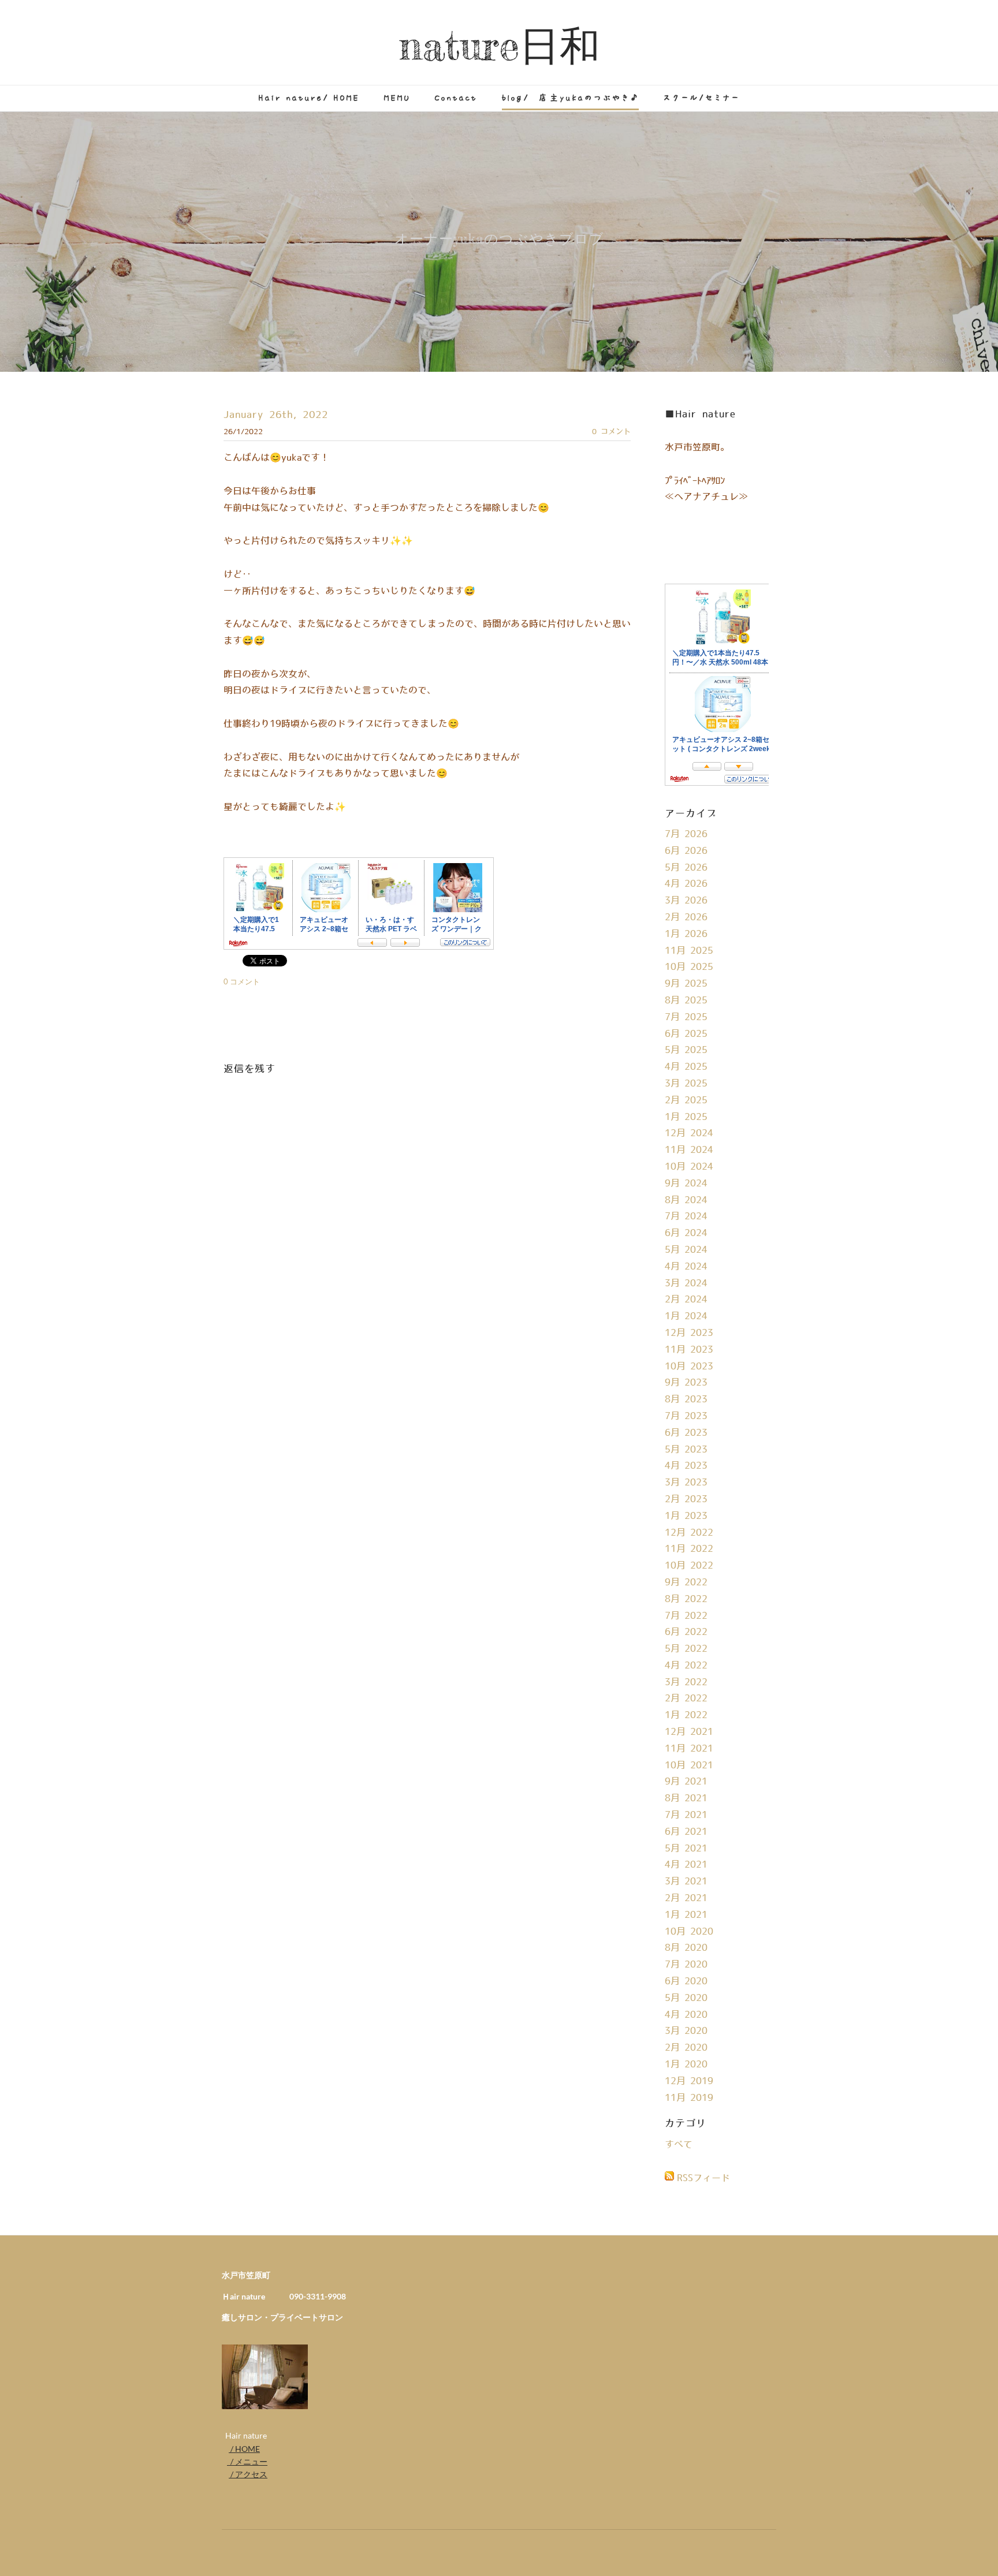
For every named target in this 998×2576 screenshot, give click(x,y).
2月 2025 (686, 1100)
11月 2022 (689, 1549)
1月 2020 (686, 2064)
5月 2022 (686, 1649)
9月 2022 (686, 1582)
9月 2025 (686, 984)
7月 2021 (686, 1815)
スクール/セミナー (701, 98)
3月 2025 (686, 1084)
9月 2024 (686, 1184)
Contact (456, 98)
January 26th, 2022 (276, 415)
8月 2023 (686, 1399)
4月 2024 (686, 1267)
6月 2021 (686, 1832)
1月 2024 (686, 1316)
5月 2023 (686, 1450)
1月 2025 (686, 1117)
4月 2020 (686, 2015)
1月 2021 (686, 1915)
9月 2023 (686, 1383)
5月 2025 (686, 1050)
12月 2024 (689, 1133)
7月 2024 (686, 1216)
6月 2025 (686, 1034)
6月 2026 (686, 851)
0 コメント (611, 432)
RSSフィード (703, 2178)
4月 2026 (686, 884)
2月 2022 (686, 1698)
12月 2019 (689, 2081)
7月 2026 (686, 834)
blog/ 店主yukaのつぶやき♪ (570, 98)
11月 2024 (689, 1150)
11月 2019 (689, 2098)
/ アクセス (248, 2474)
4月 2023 (686, 1466)
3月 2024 (686, 1283)
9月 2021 (686, 1782)
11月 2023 (689, 1350)
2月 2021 (686, 1898)
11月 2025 (689, 951)
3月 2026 (686, 901)
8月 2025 (686, 1000)
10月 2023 (689, 1367)
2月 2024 (686, 1300)
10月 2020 (689, 1932)
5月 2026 (686, 868)
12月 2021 (689, 1732)
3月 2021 (686, 1881)
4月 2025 (686, 1067)
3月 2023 (686, 1483)
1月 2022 (686, 1715)
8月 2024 (686, 1200)
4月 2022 (686, 1666)
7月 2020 (686, 1965)
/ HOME (244, 2449)
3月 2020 (686, 2031)
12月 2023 (689, 1333)
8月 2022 (686, 1599)
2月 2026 (686, 917)
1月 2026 (686, 934)
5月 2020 (686, 1998)
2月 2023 (686, 1499)
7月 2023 (686, 1416)
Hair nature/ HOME (309, 98)
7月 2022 (686, 1616)
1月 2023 (686, 1516)
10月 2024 (689, 1167)
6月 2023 (686, 1433)
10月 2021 (689, 1765)
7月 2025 (686, 1017)
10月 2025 (689, 967)
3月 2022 (686, 1682)
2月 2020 (686, 2048)
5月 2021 (686, 1849)
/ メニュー (247, 2461)
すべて (679, 2145)
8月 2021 (686, 1798)
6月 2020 (686, 1981)
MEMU (397, 98)
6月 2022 (686, 1632)
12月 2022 (689, 1533)
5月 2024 (686, 1250)
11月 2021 (689, 1749)
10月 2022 (689, 1566)
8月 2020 (686, 1948)
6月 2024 (686, 1233)
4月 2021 (686, 1865)
